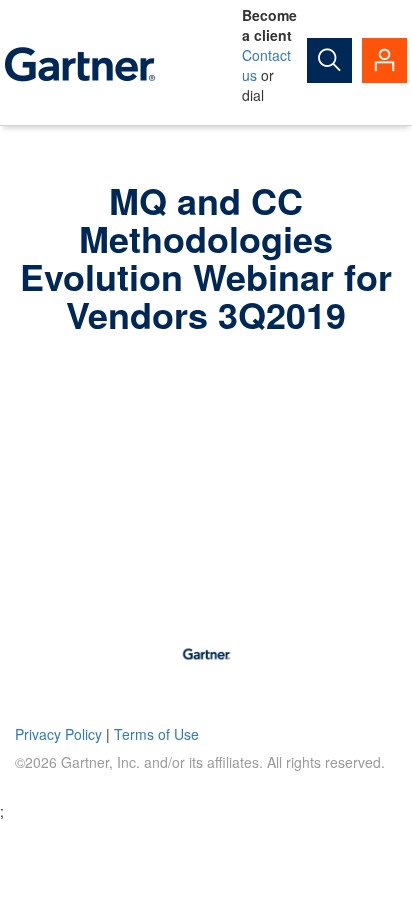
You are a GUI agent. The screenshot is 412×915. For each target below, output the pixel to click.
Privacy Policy (58, 734)
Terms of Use (156, 734)
